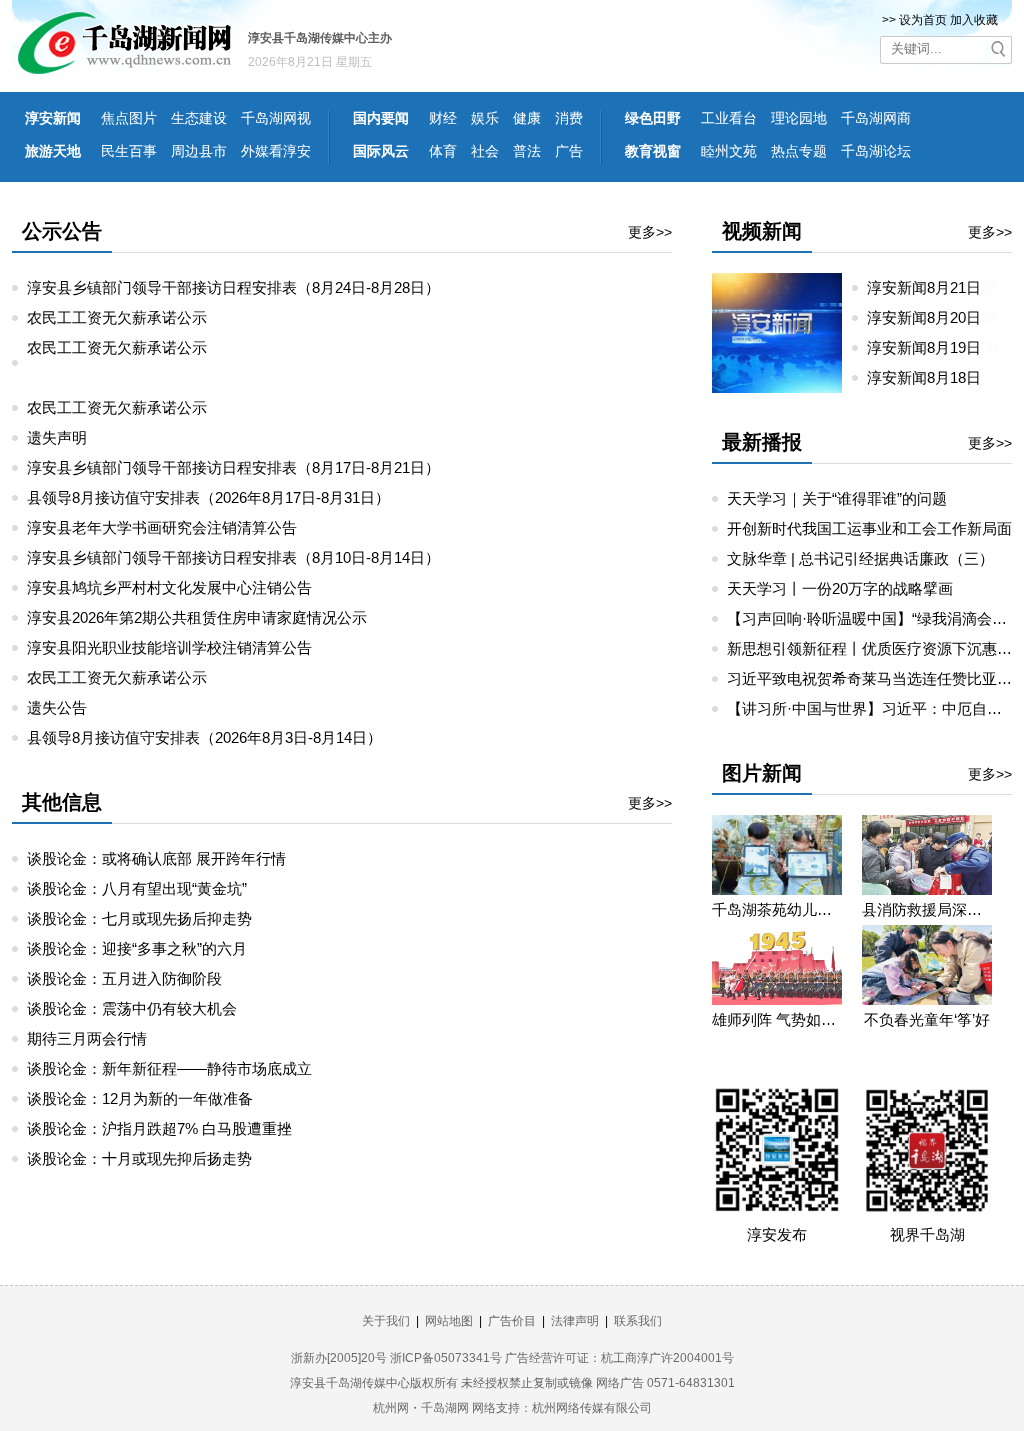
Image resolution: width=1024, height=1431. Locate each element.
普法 (527, 151)
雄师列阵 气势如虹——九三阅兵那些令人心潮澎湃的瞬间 (777, 1019)
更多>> (650, 232)
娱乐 (485, 118)
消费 (569, 118)
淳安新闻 (53, 118)
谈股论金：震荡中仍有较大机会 (132, 1008)
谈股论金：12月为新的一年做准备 (140, 1098)
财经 (443, 118)
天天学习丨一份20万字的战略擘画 (840, 588)
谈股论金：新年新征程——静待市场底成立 (169, 1068)
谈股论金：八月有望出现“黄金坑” (137, 888)
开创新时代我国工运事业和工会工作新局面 (869, 528)
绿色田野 (653, 118)
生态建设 (199, 118)
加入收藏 (974, 20)
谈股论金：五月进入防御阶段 (124, 978)
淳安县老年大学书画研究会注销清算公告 (162, 527)
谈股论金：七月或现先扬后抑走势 (139, 918)
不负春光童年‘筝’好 (927, 1019)
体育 (443, 151)
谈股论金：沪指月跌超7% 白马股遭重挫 (159, 1128)
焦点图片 (129, 118)
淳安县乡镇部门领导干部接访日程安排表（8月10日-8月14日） (233, 557)
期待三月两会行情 (87, 1038)
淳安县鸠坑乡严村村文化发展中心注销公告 (169, 587)
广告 (569, 151)
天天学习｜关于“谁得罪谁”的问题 (837, 498)
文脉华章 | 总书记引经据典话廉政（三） (860, 558)
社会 (485, 151)
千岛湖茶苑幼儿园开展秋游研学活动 (777, 909)
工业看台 (729, 118)
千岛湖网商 (876, 118)
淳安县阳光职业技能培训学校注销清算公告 (169, 647)
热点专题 (799, 151)
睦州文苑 (729, 151)
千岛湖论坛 (876, 151)
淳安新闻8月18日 (924, 377)
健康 (527, 118)
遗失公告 (57, 707)
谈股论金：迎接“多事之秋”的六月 (137, 948)
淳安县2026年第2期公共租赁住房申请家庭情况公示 (197, 617)
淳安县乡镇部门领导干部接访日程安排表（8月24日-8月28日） (233, 287)
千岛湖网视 (276, 118)
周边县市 (199, 151)
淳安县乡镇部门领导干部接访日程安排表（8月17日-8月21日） (233, 467)
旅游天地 (53, 151)
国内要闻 (381, 118)
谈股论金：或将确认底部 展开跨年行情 (156, 858)
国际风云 (381, 151)
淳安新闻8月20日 (932, 317)
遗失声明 (57, 437)
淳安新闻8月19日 (932, 347)
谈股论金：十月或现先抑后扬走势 (139, 1158)
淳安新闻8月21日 (932, 287)
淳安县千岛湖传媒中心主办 (320, 38)
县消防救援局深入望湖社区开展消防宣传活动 (927, 909)
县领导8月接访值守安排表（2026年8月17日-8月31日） (208, 497)
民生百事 (129, 151)
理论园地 (799, 118)
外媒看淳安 (276, 151)
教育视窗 (653, 151)
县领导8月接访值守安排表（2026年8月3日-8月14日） (204, 737)
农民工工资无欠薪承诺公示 (117, 317)
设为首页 (923, 20)
